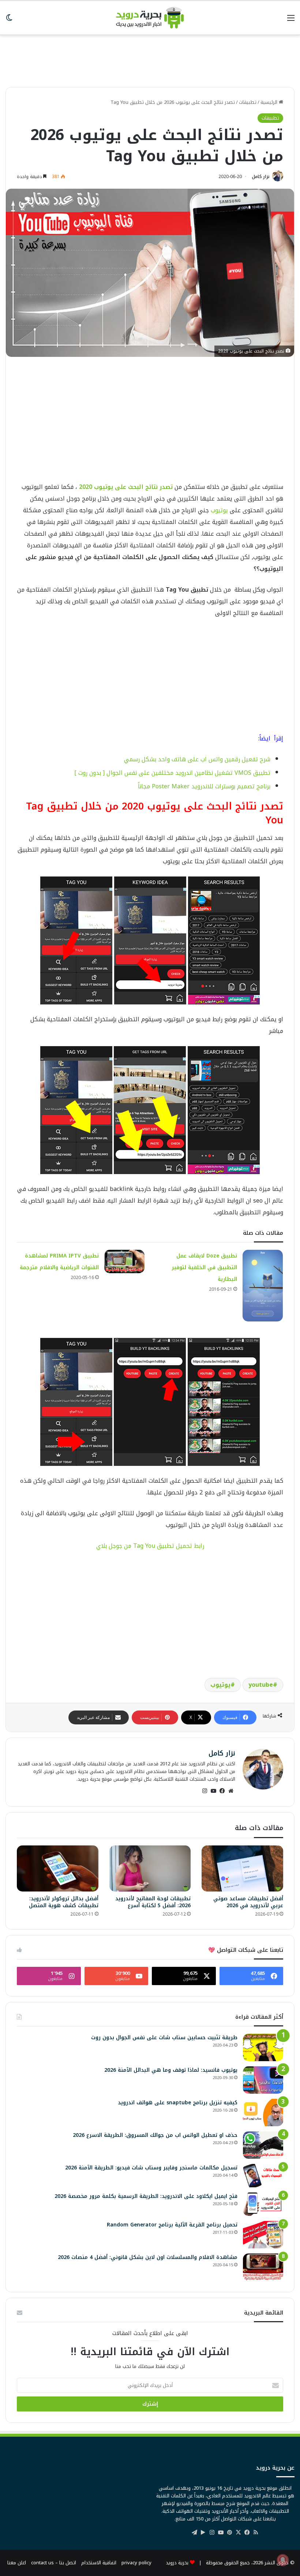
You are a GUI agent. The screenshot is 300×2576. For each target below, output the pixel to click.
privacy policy (136, 2563)
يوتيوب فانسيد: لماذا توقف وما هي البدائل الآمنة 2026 (171, 2070)
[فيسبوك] (222, 1791)
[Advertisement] (150, 57)
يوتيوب (219, 510)
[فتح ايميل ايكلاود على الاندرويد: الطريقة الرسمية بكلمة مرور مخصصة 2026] (263, 2204)
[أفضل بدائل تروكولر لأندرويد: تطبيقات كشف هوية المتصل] (58, 1868)
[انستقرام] (205, 1791)
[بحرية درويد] (150, 18)
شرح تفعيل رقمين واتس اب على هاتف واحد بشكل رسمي (197, 759)
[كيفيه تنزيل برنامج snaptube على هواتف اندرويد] (263, 2113)
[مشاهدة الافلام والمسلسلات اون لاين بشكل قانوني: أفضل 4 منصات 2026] (263, 2267)
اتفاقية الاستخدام (99, 2563)
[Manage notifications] (283, 2560)
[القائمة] (291, 21)
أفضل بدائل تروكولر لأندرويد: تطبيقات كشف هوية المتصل (64, 1902)
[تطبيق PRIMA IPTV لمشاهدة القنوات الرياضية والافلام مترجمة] (124, 1261)
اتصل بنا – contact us (54, 2563)
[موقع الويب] (231, 1791)
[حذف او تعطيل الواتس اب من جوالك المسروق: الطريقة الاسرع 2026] (263, 2145)
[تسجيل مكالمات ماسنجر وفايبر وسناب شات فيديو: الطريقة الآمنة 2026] (263, 2176)
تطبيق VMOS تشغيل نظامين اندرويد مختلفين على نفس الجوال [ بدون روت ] (172, 773)
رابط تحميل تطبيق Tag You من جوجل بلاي (150, 1546)
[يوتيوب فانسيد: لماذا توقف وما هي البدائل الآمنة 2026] (263, 2080)
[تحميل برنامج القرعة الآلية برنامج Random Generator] (263, 2235)
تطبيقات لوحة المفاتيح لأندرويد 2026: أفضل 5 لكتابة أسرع (153, 1902)
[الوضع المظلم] (9, 21)
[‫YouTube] (213, 1791)
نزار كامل (261, 177)
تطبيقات (248, 102)
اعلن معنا (17, 2563)
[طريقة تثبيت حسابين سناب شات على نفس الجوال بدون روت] (263, 2047)
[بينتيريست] (229, 2532)
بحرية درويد (177, 2563)
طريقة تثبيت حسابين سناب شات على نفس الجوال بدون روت (164, 2038)
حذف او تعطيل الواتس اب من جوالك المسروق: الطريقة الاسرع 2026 (155, 2135)
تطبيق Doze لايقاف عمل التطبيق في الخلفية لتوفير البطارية (204, 1268)
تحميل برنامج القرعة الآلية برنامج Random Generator (172, 2225)
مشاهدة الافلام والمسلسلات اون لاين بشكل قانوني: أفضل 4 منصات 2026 (148, 2257)
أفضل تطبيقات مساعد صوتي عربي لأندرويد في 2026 (248, 1902)
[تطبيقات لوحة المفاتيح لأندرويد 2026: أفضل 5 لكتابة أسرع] (150, 1868)
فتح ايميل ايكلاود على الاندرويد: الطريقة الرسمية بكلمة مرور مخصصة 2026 (146, 2196)
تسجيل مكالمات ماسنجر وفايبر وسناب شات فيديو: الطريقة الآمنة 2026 (151, 2168)
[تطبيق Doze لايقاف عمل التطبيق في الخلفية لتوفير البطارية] (263, 1286)
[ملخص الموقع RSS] (256, 2532)
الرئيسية (270, 102)
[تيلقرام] (194, 2532)
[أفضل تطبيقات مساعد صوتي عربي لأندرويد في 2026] (242, 1868)
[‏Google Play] (203, 2532)
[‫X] (238, 2532)
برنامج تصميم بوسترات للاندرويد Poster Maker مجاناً (204, 786)
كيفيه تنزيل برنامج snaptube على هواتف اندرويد (178, 2103)
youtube (261, 1685)
